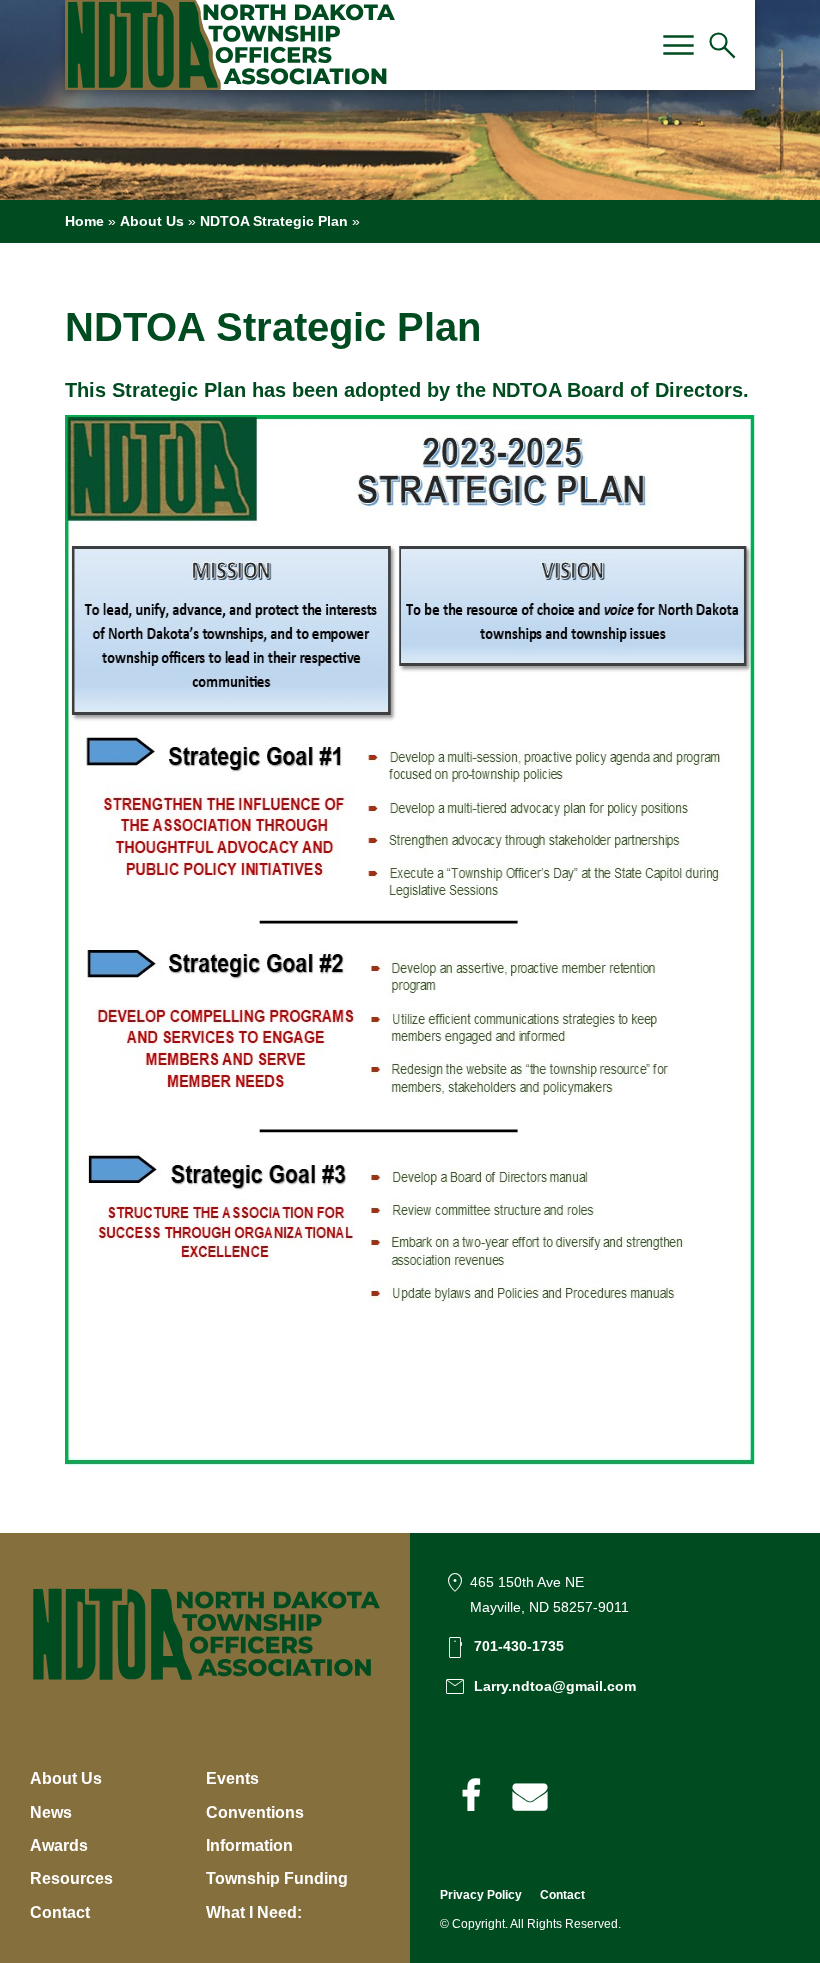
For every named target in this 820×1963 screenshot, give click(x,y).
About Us (152, 221)
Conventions (255, 1812)
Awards (59, 1845)
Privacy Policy (481, 1895)
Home (84, 221)
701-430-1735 (519, 1646)
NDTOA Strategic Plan (274, 221)
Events (232, 1778)
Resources (71, 1878)
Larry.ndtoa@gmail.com (555, 1686)
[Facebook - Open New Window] (470, 1796)
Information (249, 1845)
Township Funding (277, 1878)
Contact (60, 1912)
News (51, 1812)
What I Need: (254, 1912)
